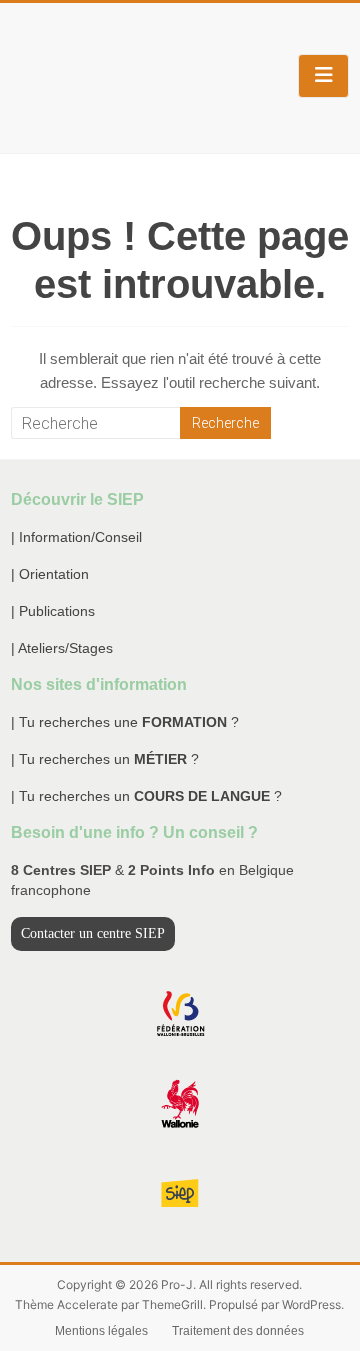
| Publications (53, 611)
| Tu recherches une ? (125, 722)
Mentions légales (101, 1331)
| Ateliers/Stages (62, 648)
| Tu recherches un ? (105, 759)
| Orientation (50, 574)
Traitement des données (238, 1331)
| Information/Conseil (76, 537)
